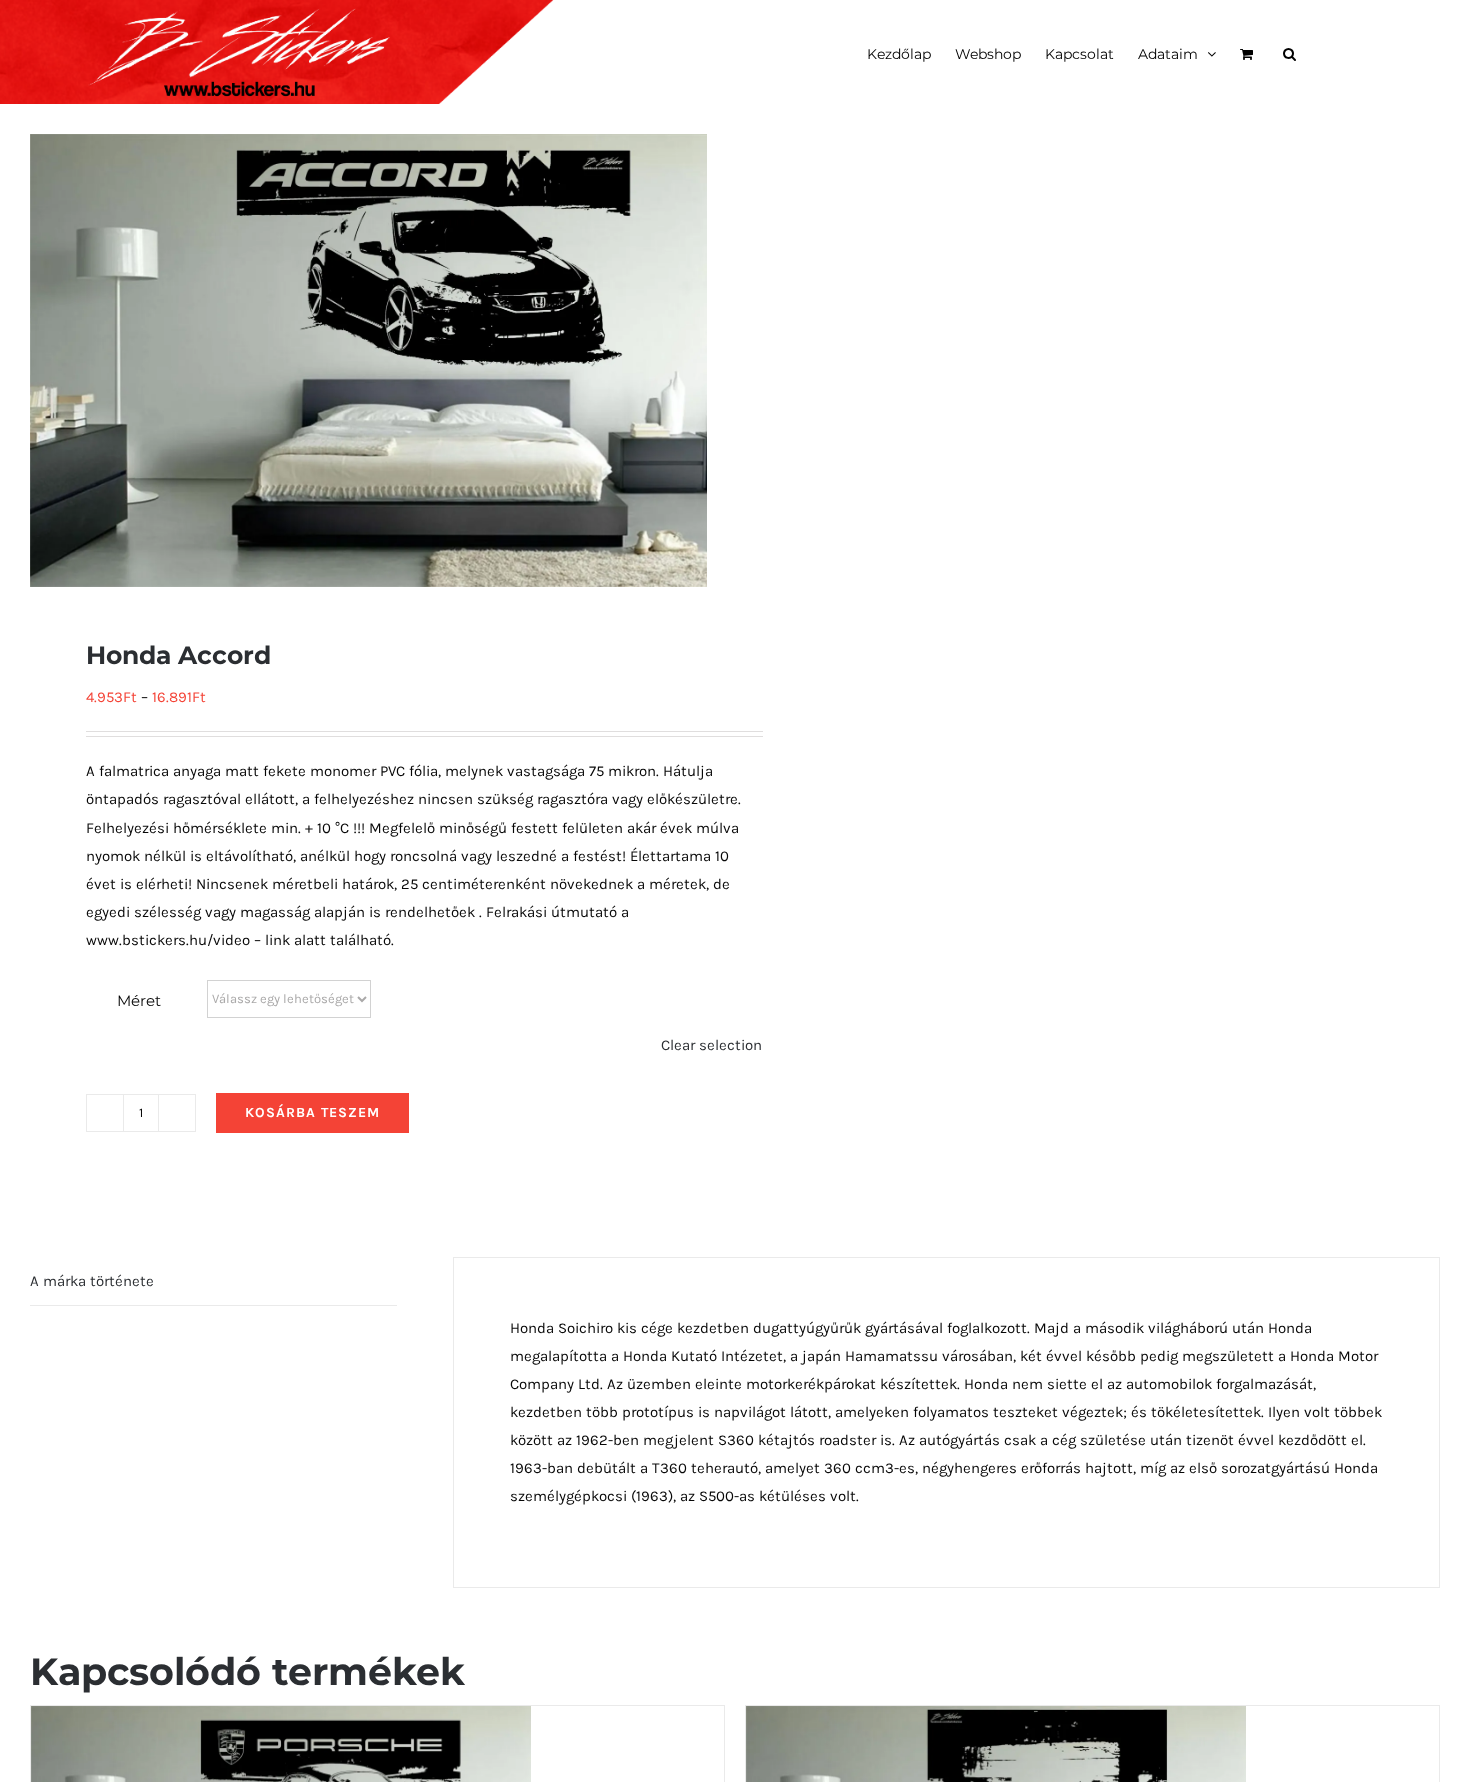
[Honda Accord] (368, 360)
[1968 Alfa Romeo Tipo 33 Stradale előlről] (996, 1720)
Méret (139, 1000)
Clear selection (711, 1045)
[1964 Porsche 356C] (281, 1720)
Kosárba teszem (312, 1112)
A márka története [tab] (92, 1281)
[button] (1289, 52)
